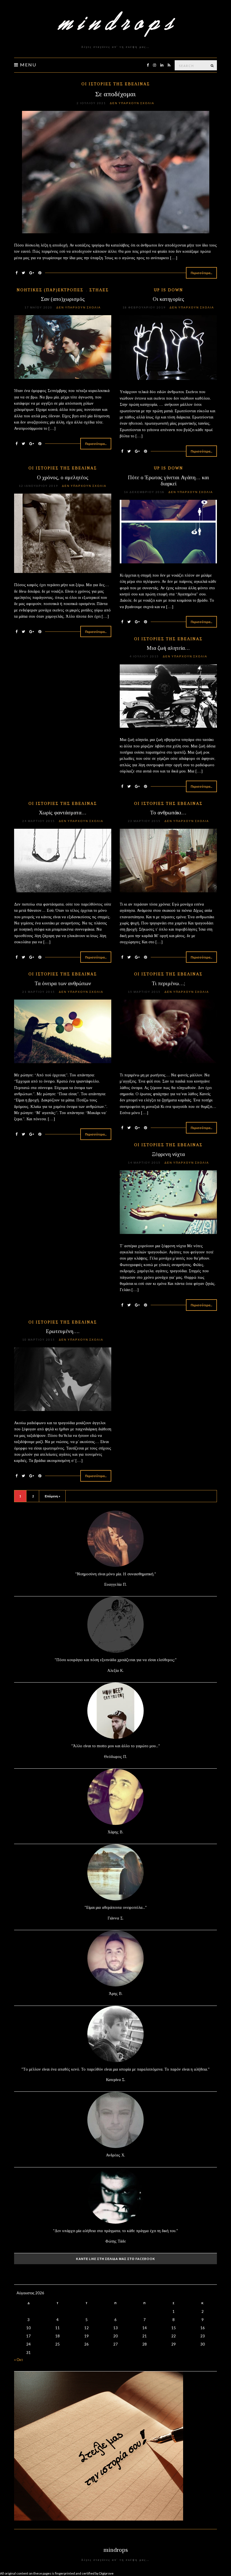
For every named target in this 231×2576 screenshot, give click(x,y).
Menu (27, 65)
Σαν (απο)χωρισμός (63, 299)
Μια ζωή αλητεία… (168, 648)
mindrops (116, 2550)
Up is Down (168, 290)
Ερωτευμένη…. (63, 1331)
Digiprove (106, 2573)
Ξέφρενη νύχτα (168, 1154)
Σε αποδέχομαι (115, 94)
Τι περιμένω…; (168, 983)
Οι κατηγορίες (168, 299)
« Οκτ (18, 2360)
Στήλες (99, 290)
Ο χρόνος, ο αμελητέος (63, 477)
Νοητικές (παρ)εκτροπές (50, 290)
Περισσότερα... (201, 273)
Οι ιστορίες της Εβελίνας (116, 84)
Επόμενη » (53, 1496)
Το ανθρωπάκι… (168, 813)
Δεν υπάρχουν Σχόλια (132, 103)
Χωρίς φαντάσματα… (63, 813)
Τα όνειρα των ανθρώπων (63, 983)
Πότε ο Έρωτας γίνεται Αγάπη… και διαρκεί (168, 481)
